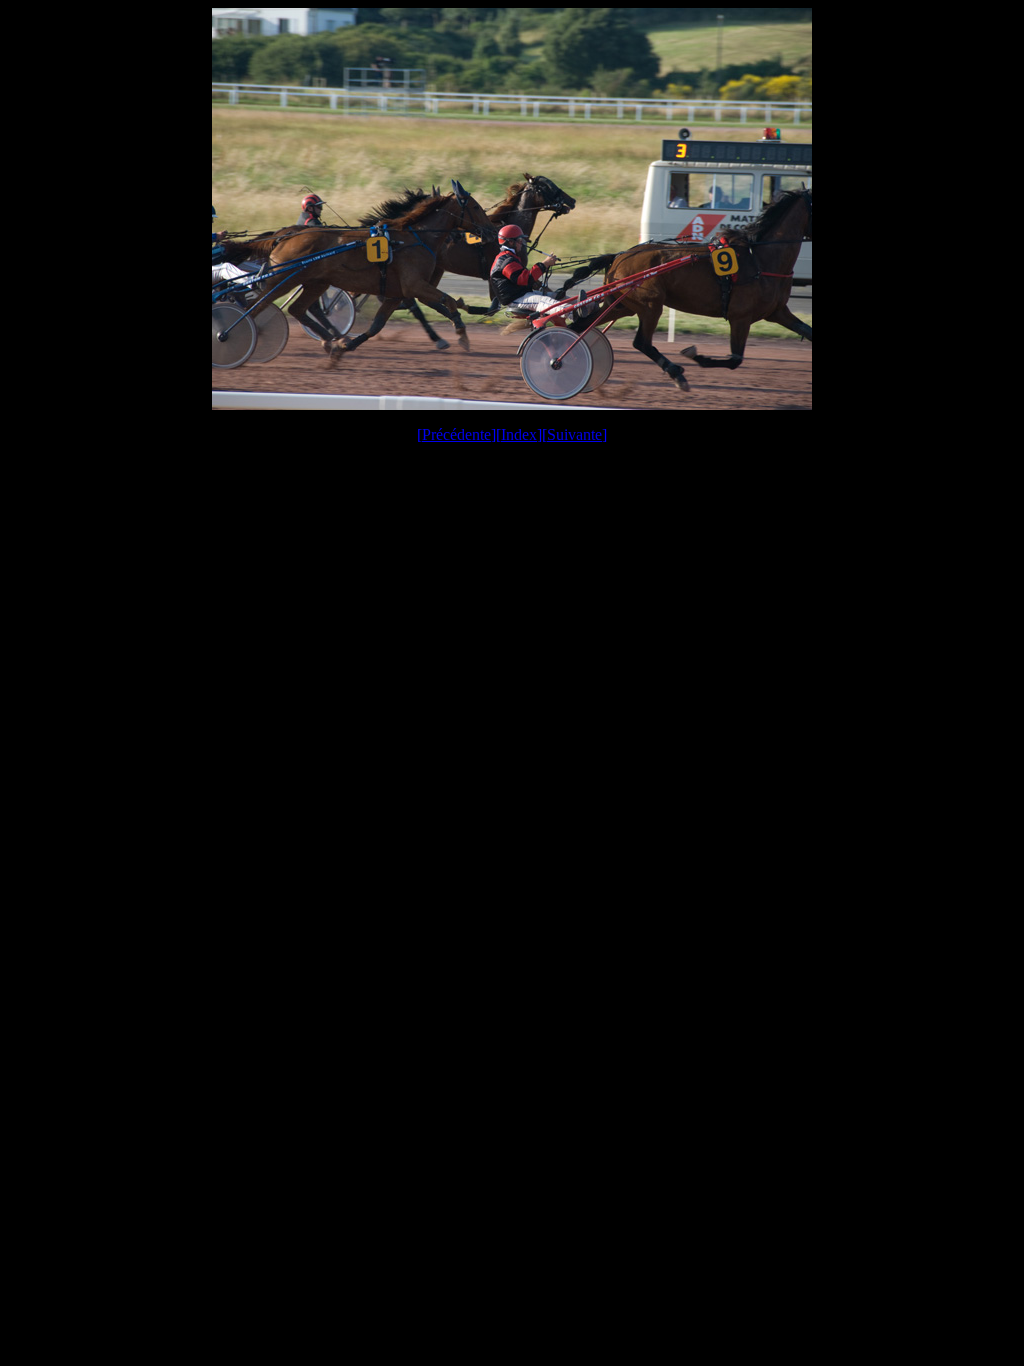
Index (519, 434)
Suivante (574, 434)
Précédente (456, 434)
